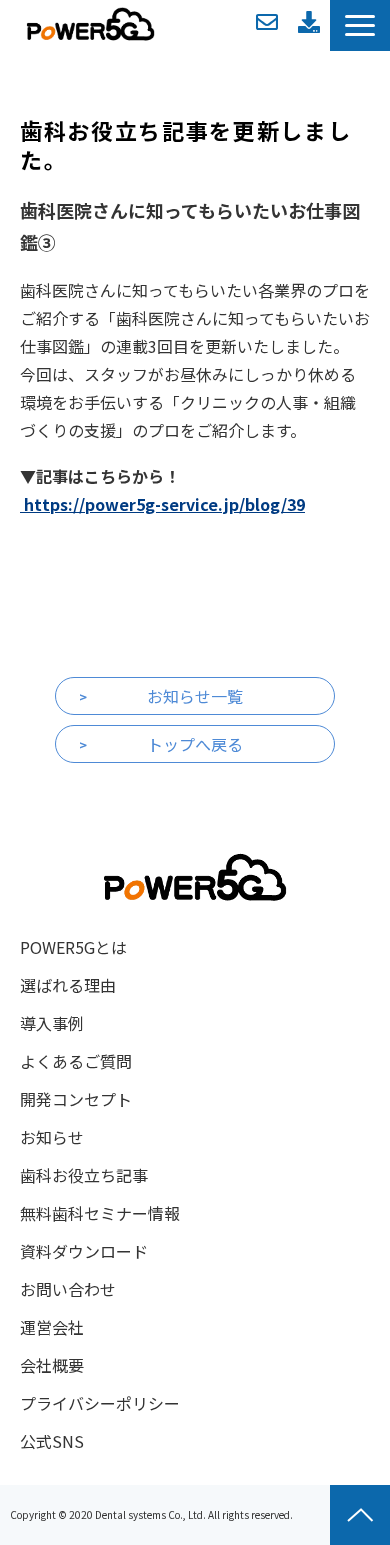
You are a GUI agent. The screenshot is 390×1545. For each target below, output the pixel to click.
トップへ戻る (195, 744)
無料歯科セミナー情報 (100, 1213)
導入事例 (52, 1023)
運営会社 (52, 1327)
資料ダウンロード (309, 22)
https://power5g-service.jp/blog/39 (162, 504)
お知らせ (52, 1137)
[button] (360, 25)
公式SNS (52, 1441)
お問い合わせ (267, 22)
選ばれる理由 (68, 985)
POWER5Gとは (73, 947)
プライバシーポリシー (100, 1403)
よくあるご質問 (76, 1061)
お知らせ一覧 (195, 696)
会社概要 (52, 1365)
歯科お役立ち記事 (84, 1175)
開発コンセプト (76, 1099)
